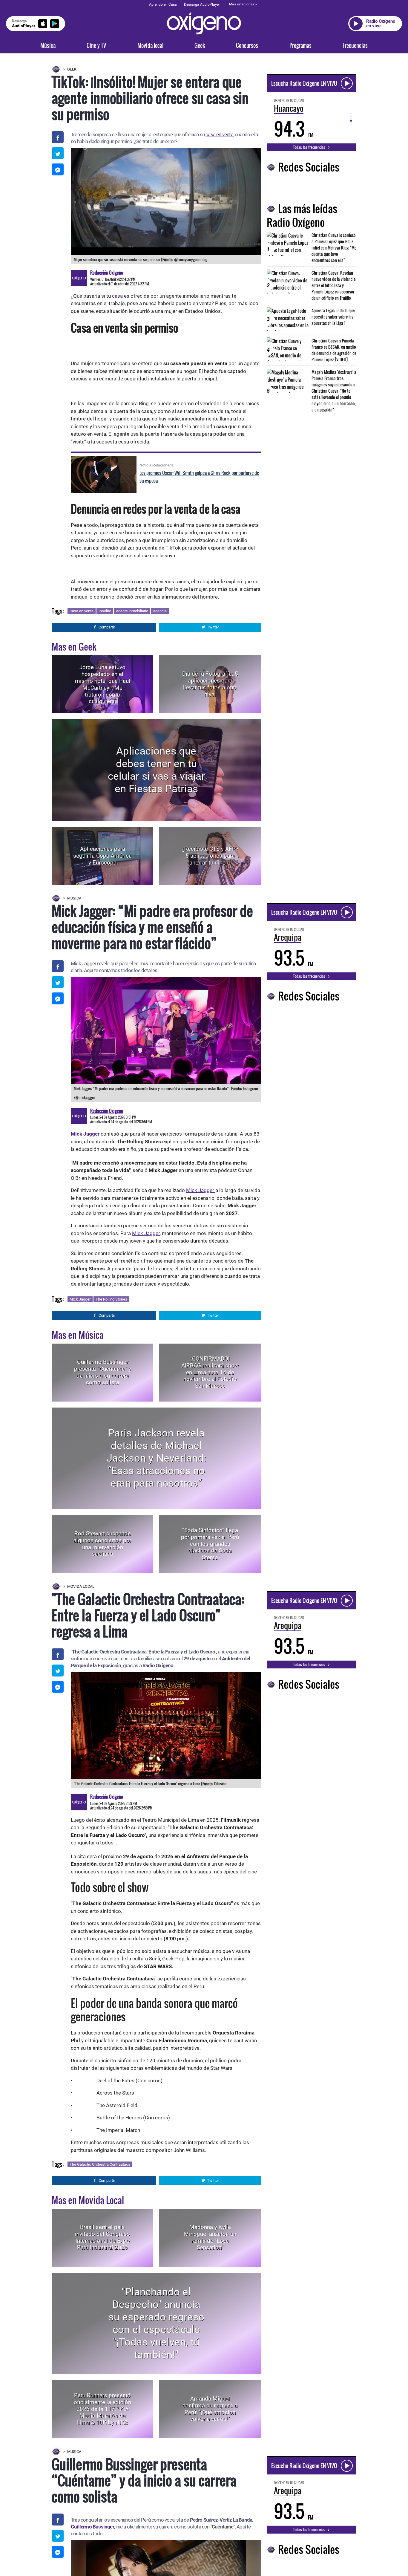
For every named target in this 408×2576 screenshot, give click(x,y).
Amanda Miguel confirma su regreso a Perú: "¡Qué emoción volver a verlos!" (210, 2409)
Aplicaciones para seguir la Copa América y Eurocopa (102, 856)
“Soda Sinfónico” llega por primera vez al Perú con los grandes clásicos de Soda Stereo (210, 1544)
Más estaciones (242, 4)
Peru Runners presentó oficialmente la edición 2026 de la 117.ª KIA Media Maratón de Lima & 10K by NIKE (102, 2409)
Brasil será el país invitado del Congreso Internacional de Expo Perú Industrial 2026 (102, 2237)
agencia (160, 611)
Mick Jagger (201, 1190)
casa (117, 296)
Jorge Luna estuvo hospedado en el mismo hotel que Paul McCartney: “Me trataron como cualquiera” (103, 684)
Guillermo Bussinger (92, 2527)
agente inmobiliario (132, 611)
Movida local (150, 45)
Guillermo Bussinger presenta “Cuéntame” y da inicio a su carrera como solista (103, 1372)
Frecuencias (355, 45)
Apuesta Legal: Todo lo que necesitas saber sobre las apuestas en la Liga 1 (333, 317)
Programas (300, 45)
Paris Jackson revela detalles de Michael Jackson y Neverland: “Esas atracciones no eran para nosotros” (156, 1458)
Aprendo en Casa (163, 4)
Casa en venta (82, 611)
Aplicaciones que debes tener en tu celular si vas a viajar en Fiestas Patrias (156, 770)
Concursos (247, 45)
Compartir (107, 627)
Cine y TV (96, 45)
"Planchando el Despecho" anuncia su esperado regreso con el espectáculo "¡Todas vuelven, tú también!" (156, 2323)
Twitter (213, 627)
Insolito (105, 611)
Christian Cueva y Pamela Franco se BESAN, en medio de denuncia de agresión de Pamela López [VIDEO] (334, 350)
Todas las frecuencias (310, 147)
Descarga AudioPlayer (202, 4)
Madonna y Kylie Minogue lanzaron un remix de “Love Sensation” (210, 2237)
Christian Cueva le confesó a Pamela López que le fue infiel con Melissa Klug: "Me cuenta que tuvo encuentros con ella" (334, 248)
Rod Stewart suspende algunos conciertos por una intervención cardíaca (102, 1544)
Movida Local (81, 1586)
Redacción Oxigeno (107, 273)
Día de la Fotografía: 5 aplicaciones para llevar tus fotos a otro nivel (210, 684)
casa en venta (219, 134)
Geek (200, 45)
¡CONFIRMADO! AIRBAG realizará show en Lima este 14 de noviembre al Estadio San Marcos (210, 1372)
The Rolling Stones (111, 1299)
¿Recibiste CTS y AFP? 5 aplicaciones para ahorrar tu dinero (210, 856)
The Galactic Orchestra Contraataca (100, 2164)
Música (48, 45)
